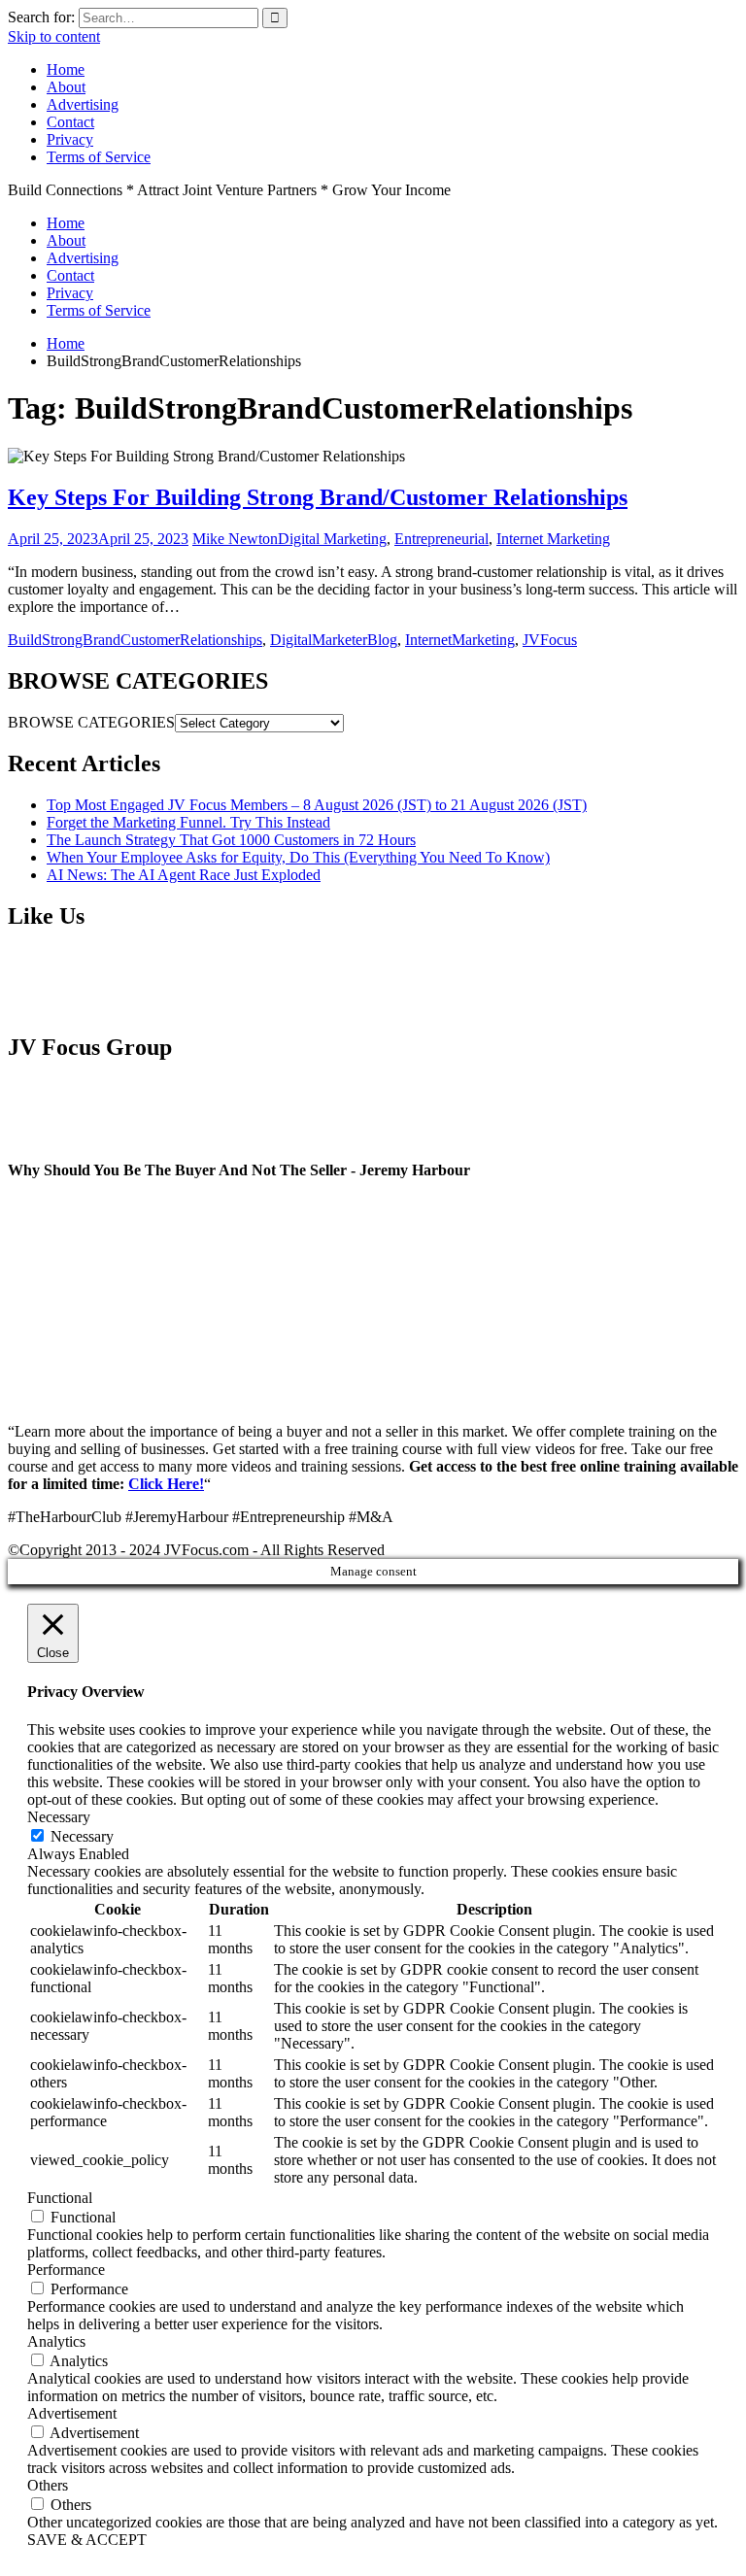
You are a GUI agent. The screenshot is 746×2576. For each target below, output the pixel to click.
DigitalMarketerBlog (334, 640)
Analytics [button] (56, 2341)
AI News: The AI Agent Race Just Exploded (184, 875)
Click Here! (166, 1484)
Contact (70, 122)
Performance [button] (66, 2270)
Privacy (70, 139)
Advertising (83, 104)
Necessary (82, 1836)
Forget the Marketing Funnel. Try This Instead (188, 822)
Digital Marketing (332, 539)
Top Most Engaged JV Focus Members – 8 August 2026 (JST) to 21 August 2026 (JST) (317, 805)
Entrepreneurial (441, 539)
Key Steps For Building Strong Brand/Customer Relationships (318, 497)
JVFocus (550, 640)
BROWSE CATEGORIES (91, 722)
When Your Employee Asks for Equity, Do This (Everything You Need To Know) (298, 857)
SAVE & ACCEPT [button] (87, 2540)
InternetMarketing (460, 640)
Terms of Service (99, 157)
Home (66, 69)
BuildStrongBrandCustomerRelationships (135, 640)
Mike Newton (235, 539)
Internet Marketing (553, 539)
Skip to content (54, 36)
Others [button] (48, 2485)
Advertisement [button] (72, 2413)
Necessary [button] (59, 1817)
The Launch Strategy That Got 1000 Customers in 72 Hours (231, 840)
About (66, 87)
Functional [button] (60, 2198)
